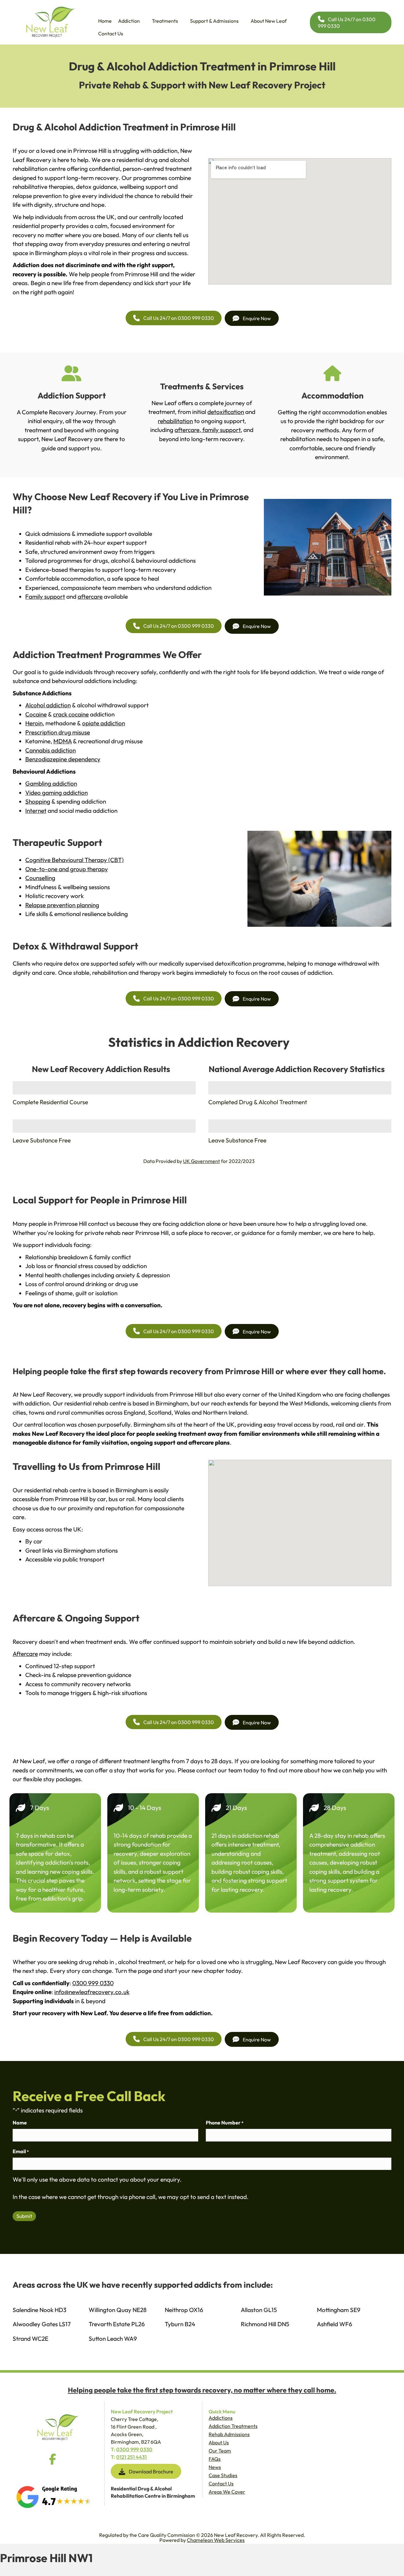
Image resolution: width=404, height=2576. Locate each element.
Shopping (38, 801)
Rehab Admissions (229, 2434)
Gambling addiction (51, 783)
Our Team (220, 2451)
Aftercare (25, 1654)
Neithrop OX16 (184, 2310)
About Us (219, 2442)
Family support (45, 596)
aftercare (187, 430)
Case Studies (223, 2475)
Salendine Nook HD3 (39, 2310)
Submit (24, 2216)
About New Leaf (269, 21)
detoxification (226, 412)
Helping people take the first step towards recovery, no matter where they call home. (202, 2390)
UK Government (202, 1161)
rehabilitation (175, 421)
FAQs (215, 2459)
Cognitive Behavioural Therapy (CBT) (74, 860)
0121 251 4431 (131, 2457)
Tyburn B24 (180, 2324)
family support (221, 430)
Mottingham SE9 (339, 2310)
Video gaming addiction (56, 793)
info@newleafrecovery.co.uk (92, 1992)
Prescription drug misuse (58, 732)
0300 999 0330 (93, 1983)
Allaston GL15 (259, 2310)
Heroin (34, 723)
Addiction (129, 21)
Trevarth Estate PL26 (117, 2324)
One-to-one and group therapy (67, 869)
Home (105, 21)
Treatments (165, 21)
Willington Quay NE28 (118, 2310)
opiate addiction (104, 723)
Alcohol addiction (48, 705)
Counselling (40, 878)
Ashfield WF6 (335, 2324)
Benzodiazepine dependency (63, 759)
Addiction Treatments (233, 2426)
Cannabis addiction (50, 750)
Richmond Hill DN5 (265, 2324)
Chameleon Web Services (216, 2540)
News (215, 2467)
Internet (36, 811)
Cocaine (36, 714)
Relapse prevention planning (62, 905)
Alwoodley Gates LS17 (42, 2324)
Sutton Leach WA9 (113, 2339)
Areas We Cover (227, 2492)
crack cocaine (71, 714)
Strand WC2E (30, 2339)
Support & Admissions (214, 21)
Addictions (221, 2418)
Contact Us (111, 33)
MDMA (62, 741)
